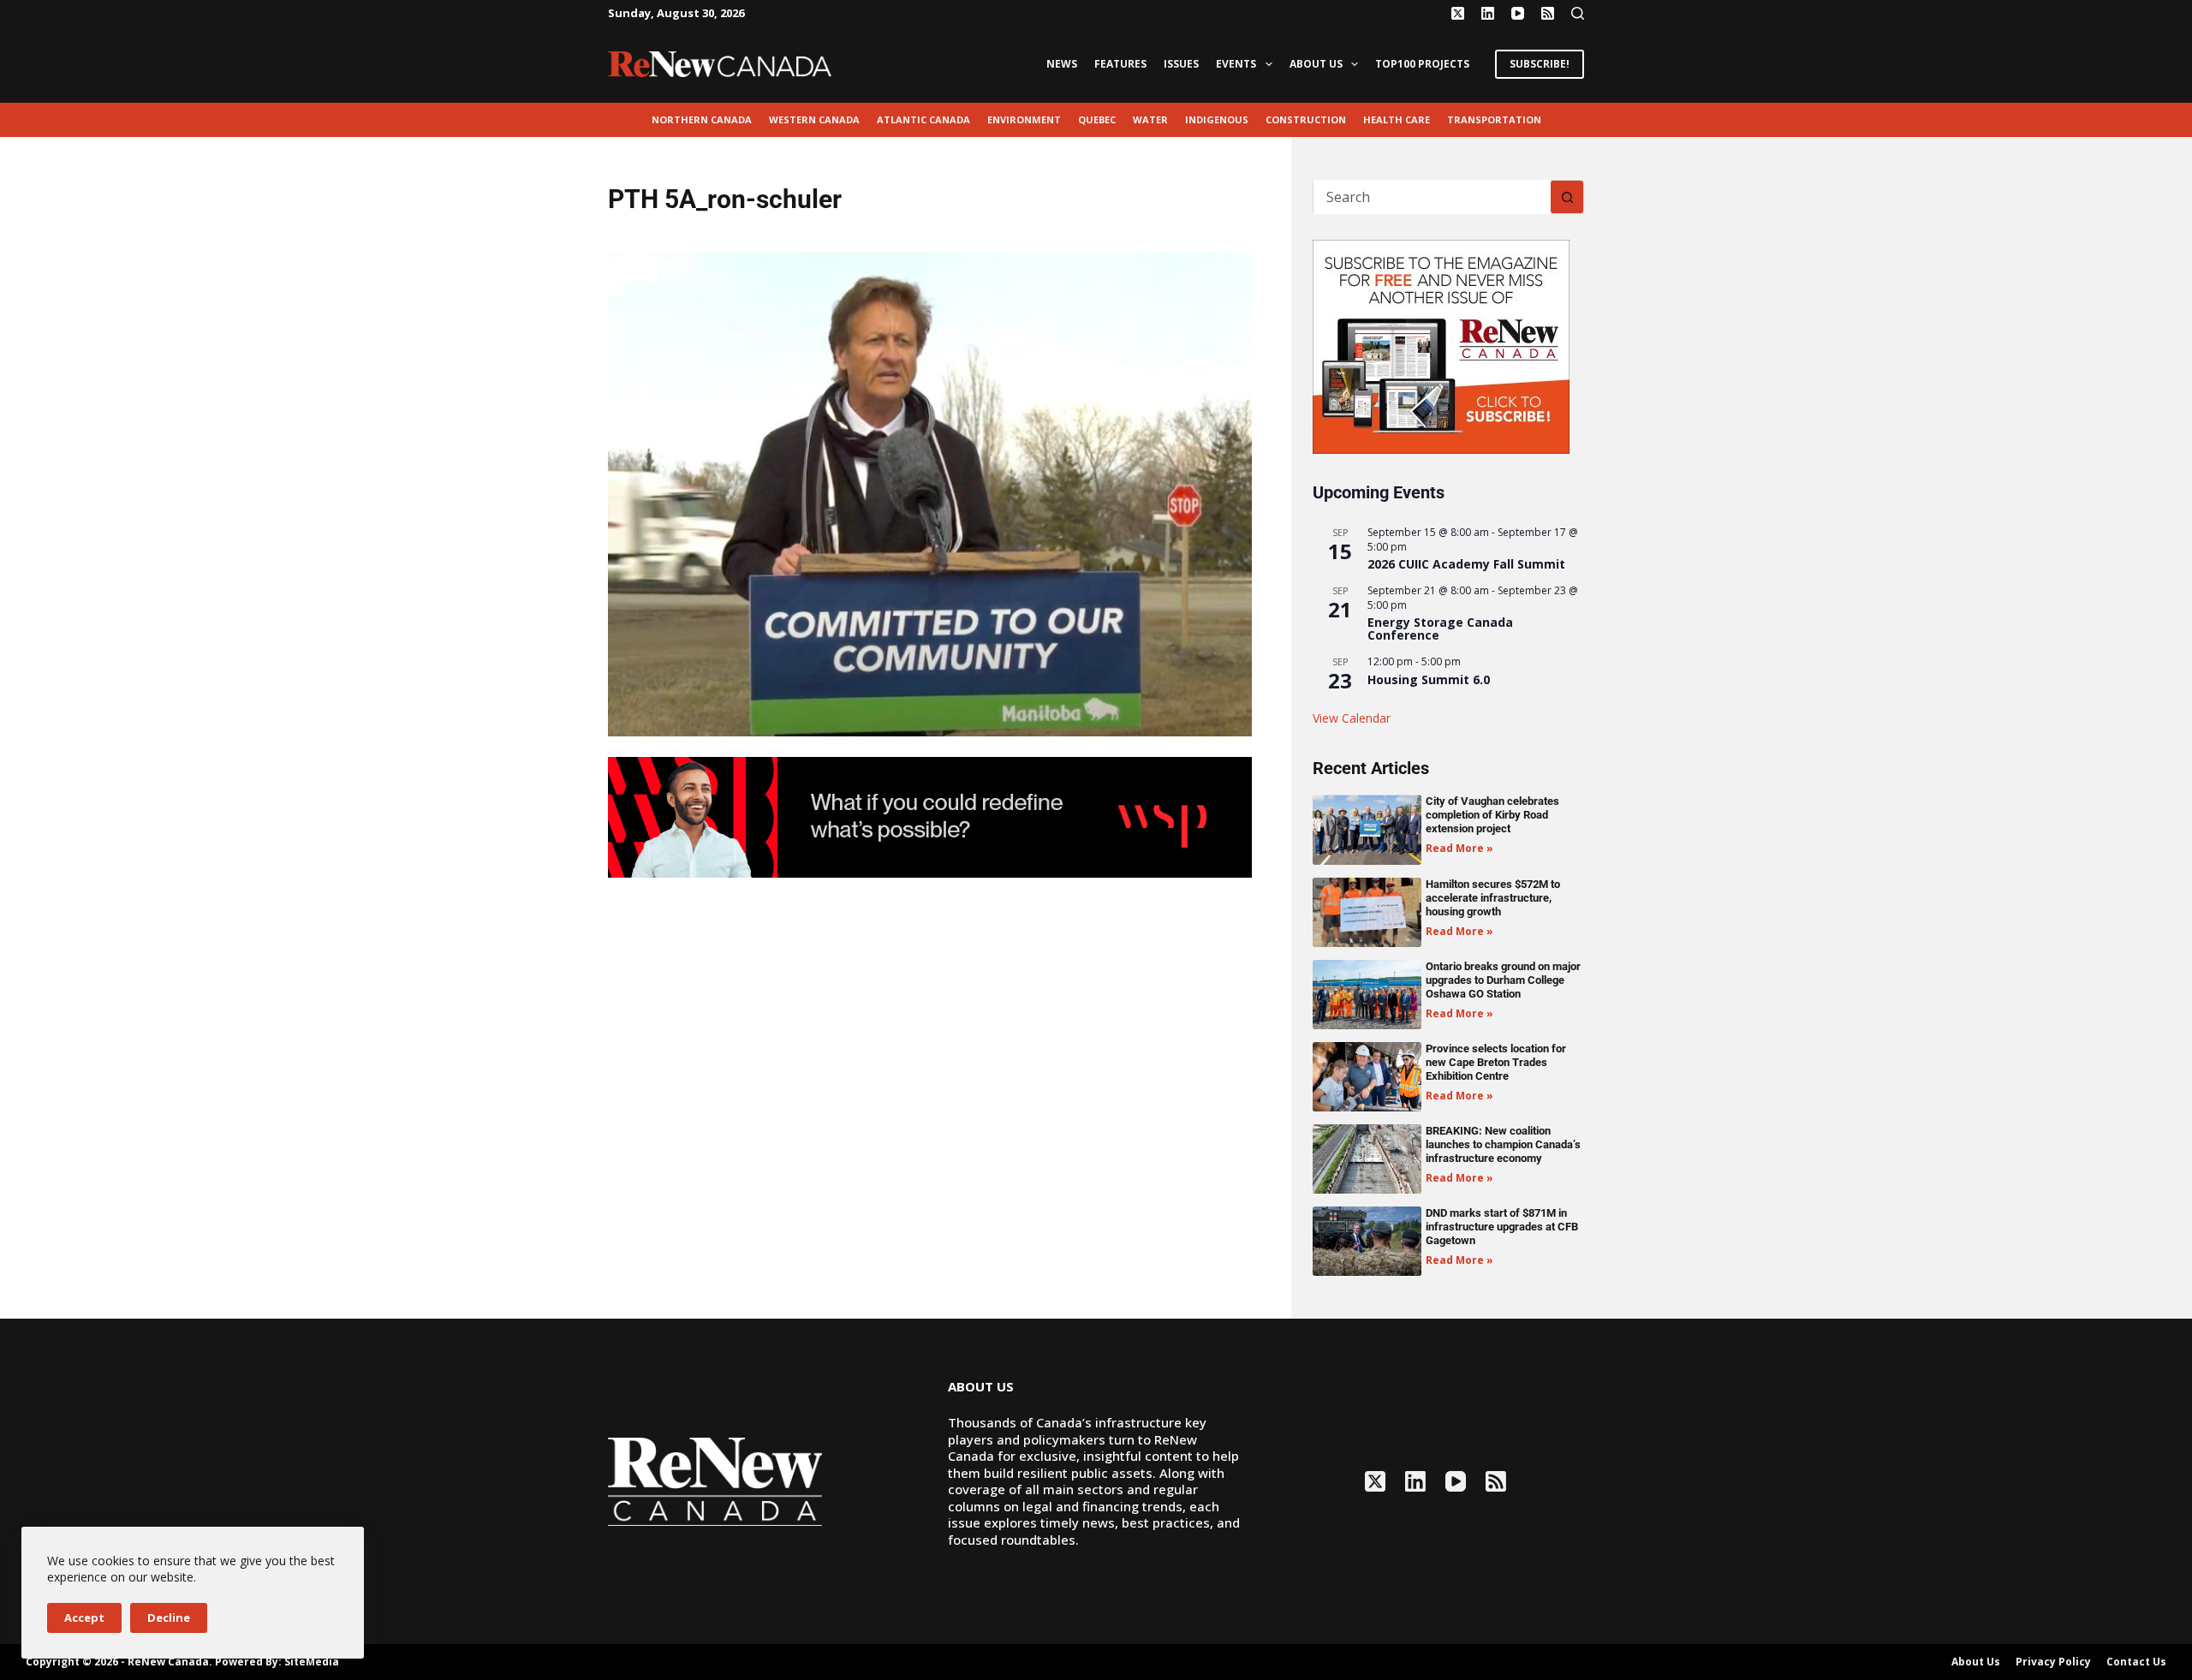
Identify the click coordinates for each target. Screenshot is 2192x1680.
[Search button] (1567, 197)
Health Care (1397, 119)
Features (1120, 64)
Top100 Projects (1422, 64)
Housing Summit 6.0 (1429, 679)
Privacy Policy (2053, 1662)
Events (1236, 64)
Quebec (1097, 119)
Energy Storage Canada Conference (1440, 629)
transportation (1494, 119)
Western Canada (814, 119)
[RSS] (1548, 13)
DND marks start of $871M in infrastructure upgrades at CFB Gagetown (1502, 1227)
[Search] (1578, 13)
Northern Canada (702, 119)
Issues (1181, 64)
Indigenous (1217, 119)
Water (1150, 119)
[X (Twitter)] (1458, 13)
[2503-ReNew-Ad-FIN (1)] (930, 816)
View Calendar (1352, 718)
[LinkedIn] (1488, 13)
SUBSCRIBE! (1540, 64)
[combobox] (1432, 197)
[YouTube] (1518, 13)
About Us (1316, 64)
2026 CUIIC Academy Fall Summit (1466, 564)
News (1062, 64)
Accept (84, 1617)
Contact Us (2136, 1662)
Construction (1306, 119)
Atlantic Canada (923, 119)
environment (1024, 119)
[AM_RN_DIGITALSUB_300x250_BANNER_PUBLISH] (1441, 345)
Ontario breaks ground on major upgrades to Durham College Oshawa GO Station (1503, 980)
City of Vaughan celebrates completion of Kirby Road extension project (1492, 815)
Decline (169, 1617)
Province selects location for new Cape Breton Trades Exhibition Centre (1496, 1062)
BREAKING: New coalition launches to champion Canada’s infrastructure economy (1503, 1144)
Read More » (1459, 848)
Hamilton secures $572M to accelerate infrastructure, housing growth (1493, 898)
